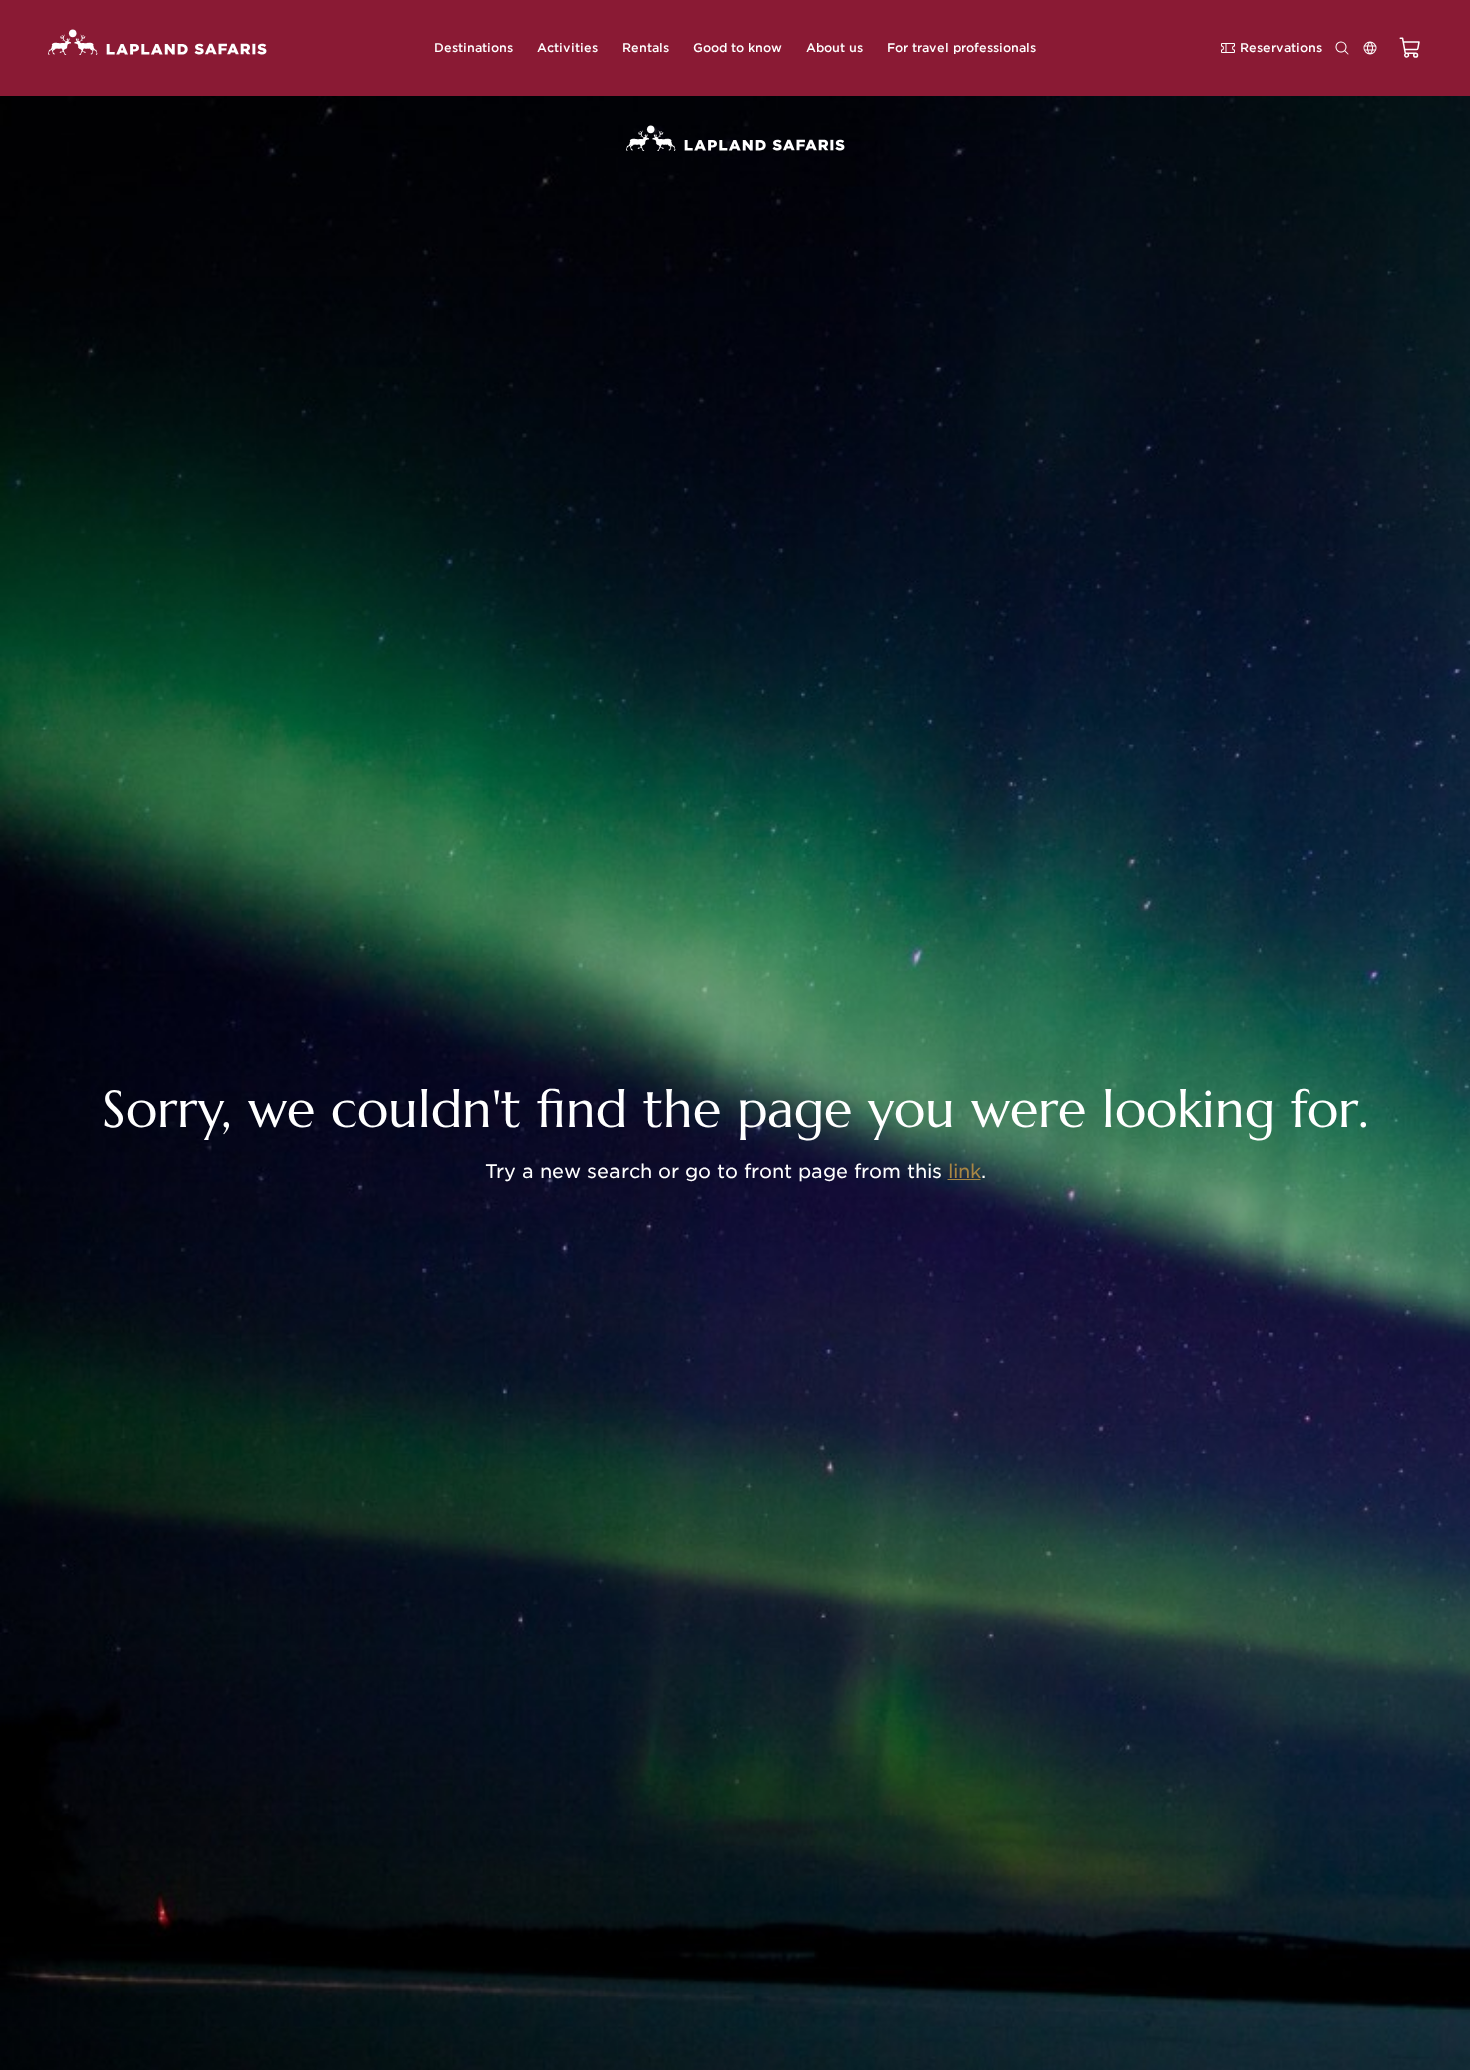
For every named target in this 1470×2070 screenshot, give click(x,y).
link (964, 1171)
